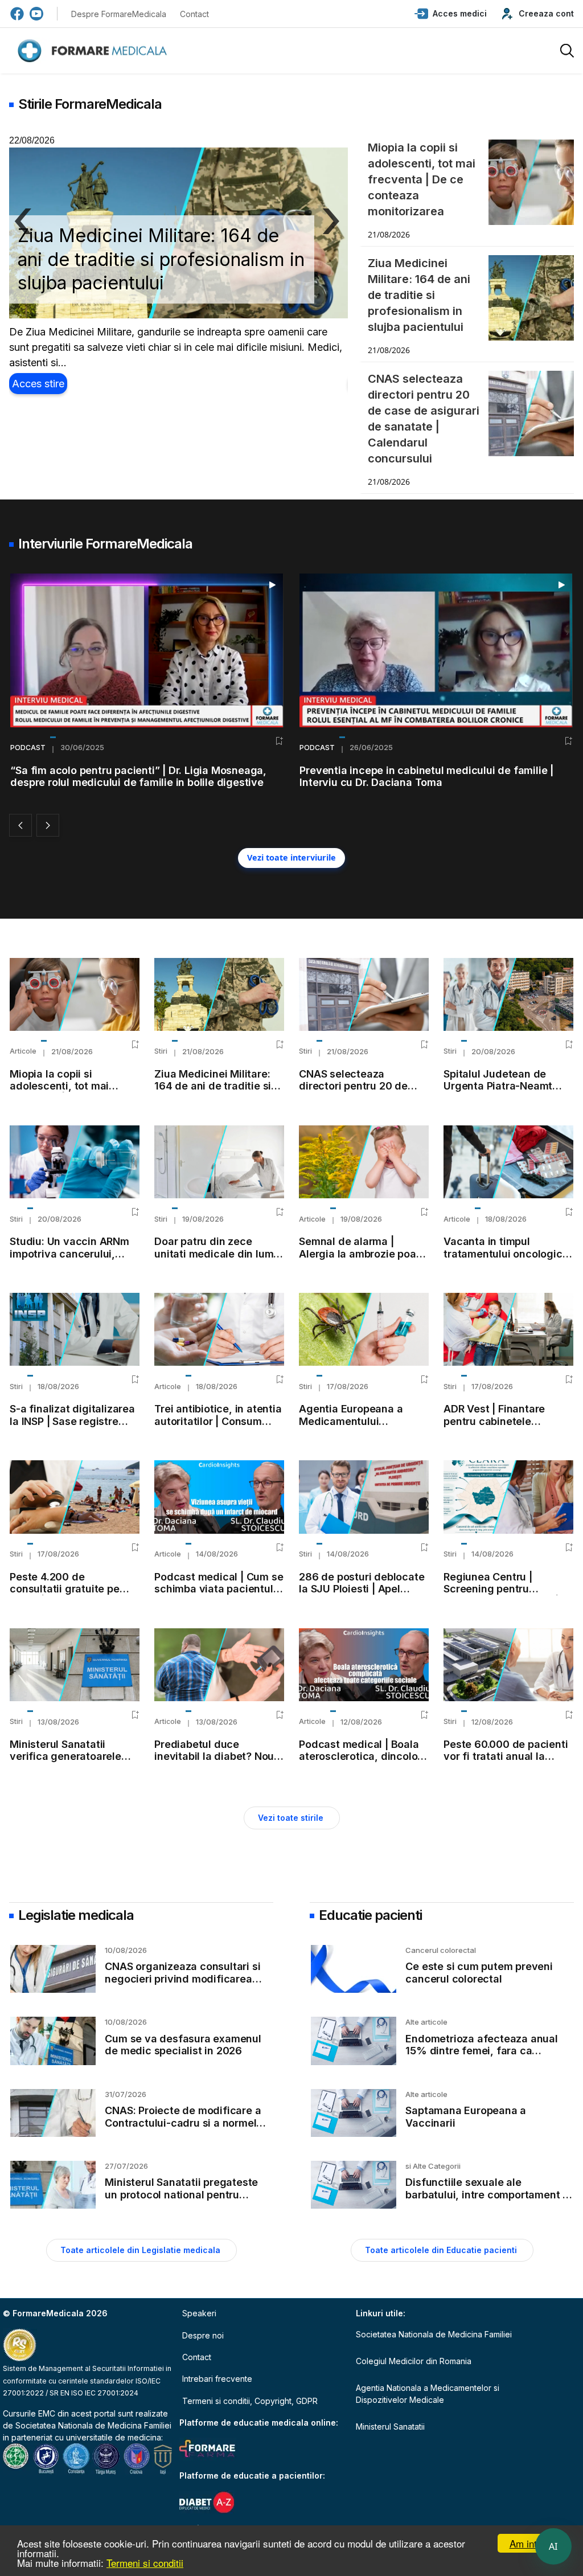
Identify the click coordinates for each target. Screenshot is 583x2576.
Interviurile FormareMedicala (105, 544)
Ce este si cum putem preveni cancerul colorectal (479, 1973)
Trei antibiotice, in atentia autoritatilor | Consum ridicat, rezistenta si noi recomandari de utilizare (218, 1427)
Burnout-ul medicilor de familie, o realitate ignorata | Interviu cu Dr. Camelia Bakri (430, 776)
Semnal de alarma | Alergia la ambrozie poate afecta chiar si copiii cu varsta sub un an (362, 1260)
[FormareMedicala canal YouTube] (36, 14)
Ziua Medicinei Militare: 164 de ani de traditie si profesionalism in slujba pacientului (213, 1092)
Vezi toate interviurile (291, 857)
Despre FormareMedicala (119, 14)
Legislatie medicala (76, 1915)
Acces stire (38, 384)
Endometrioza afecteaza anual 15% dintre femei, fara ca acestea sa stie (481, 2051)
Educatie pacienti (370, 1915)
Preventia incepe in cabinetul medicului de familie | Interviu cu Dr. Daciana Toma (137, 776)
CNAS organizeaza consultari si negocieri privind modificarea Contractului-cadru (182, 1979)
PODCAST (28, 748)
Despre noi (203, 2335)
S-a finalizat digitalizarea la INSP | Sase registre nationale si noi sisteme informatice (72, 1427)
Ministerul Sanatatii (390, 2426)
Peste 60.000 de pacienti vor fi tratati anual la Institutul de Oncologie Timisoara (506, 1763)
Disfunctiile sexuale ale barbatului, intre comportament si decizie (488, 2194)
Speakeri (199, 2313)
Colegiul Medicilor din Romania (414, 2361)
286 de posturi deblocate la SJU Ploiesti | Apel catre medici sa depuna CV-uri (362, 1595)
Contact (194, 14)
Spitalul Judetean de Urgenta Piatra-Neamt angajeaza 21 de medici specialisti (502, 1092)
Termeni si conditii (145, 2563)
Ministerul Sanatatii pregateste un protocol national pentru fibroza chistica (181, 2194)
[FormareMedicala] (95, 51)
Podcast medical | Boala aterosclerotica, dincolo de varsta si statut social (360, 1756)
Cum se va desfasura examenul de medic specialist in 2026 (183, 2045)
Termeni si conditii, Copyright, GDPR (250, 2401)
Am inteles (532, 2543)
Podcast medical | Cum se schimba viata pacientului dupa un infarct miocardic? (219, 1595)
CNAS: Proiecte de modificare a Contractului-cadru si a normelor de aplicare (186, 2123)
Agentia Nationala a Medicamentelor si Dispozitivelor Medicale (428, 2394)
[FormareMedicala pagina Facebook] (17, 14)
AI (553, 2546)
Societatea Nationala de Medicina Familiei (93, 2425)
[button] (451, 14)
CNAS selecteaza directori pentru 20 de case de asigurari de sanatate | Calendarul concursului (161, 259)
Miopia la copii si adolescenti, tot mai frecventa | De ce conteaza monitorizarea (69, 1092)
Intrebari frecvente (217, 2379)
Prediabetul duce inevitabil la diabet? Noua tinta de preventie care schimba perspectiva (217, 1763)
